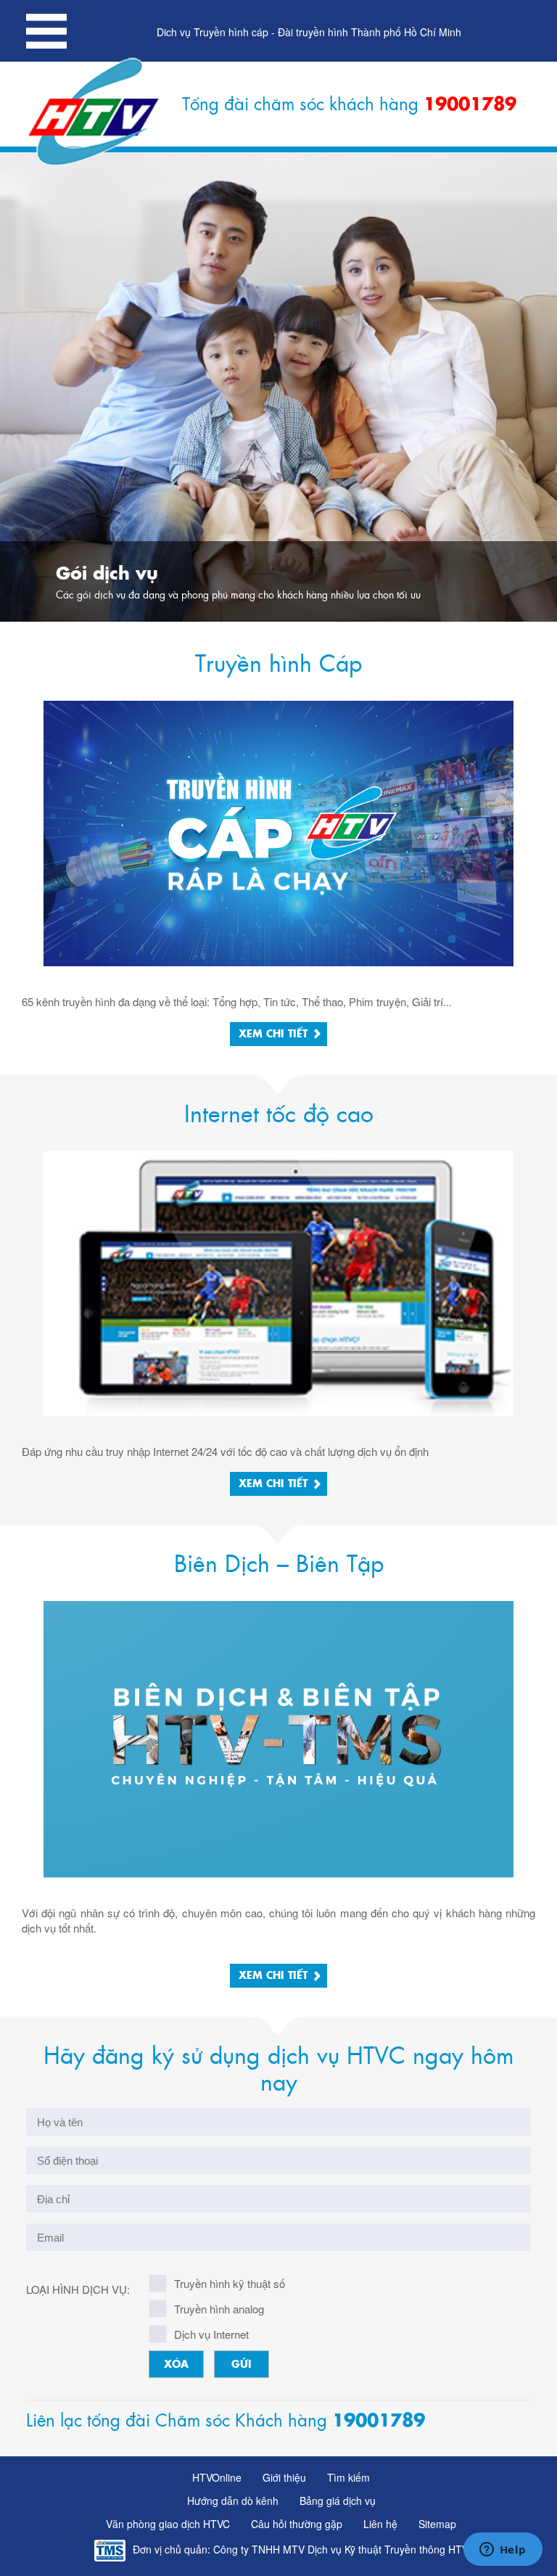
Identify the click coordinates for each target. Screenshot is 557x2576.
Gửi (242, 2365)
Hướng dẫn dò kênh (233, 2501)
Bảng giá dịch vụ (338, 2501)
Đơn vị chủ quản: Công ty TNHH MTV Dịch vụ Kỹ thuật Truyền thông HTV (301, 2549)
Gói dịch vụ (107, 575)
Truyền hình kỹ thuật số (230, 2283)
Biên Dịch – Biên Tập (279, 1565)
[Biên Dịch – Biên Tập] (278, 1738)
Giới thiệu (284, 2477)
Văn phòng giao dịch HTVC (168, 2524)
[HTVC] (95, 112)
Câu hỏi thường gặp (297, 2524)
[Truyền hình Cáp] (278, 831)
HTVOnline (217, 2477)
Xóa (176, 2365)
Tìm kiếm (348, 2477)
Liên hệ (380, 2524)
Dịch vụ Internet (211, 2334)
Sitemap (437, 2524)
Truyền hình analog (219, 2309)
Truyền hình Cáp (278, 664)
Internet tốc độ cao (279, 1115)
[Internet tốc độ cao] (278, 1281)
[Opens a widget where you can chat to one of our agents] (503, 2551)
